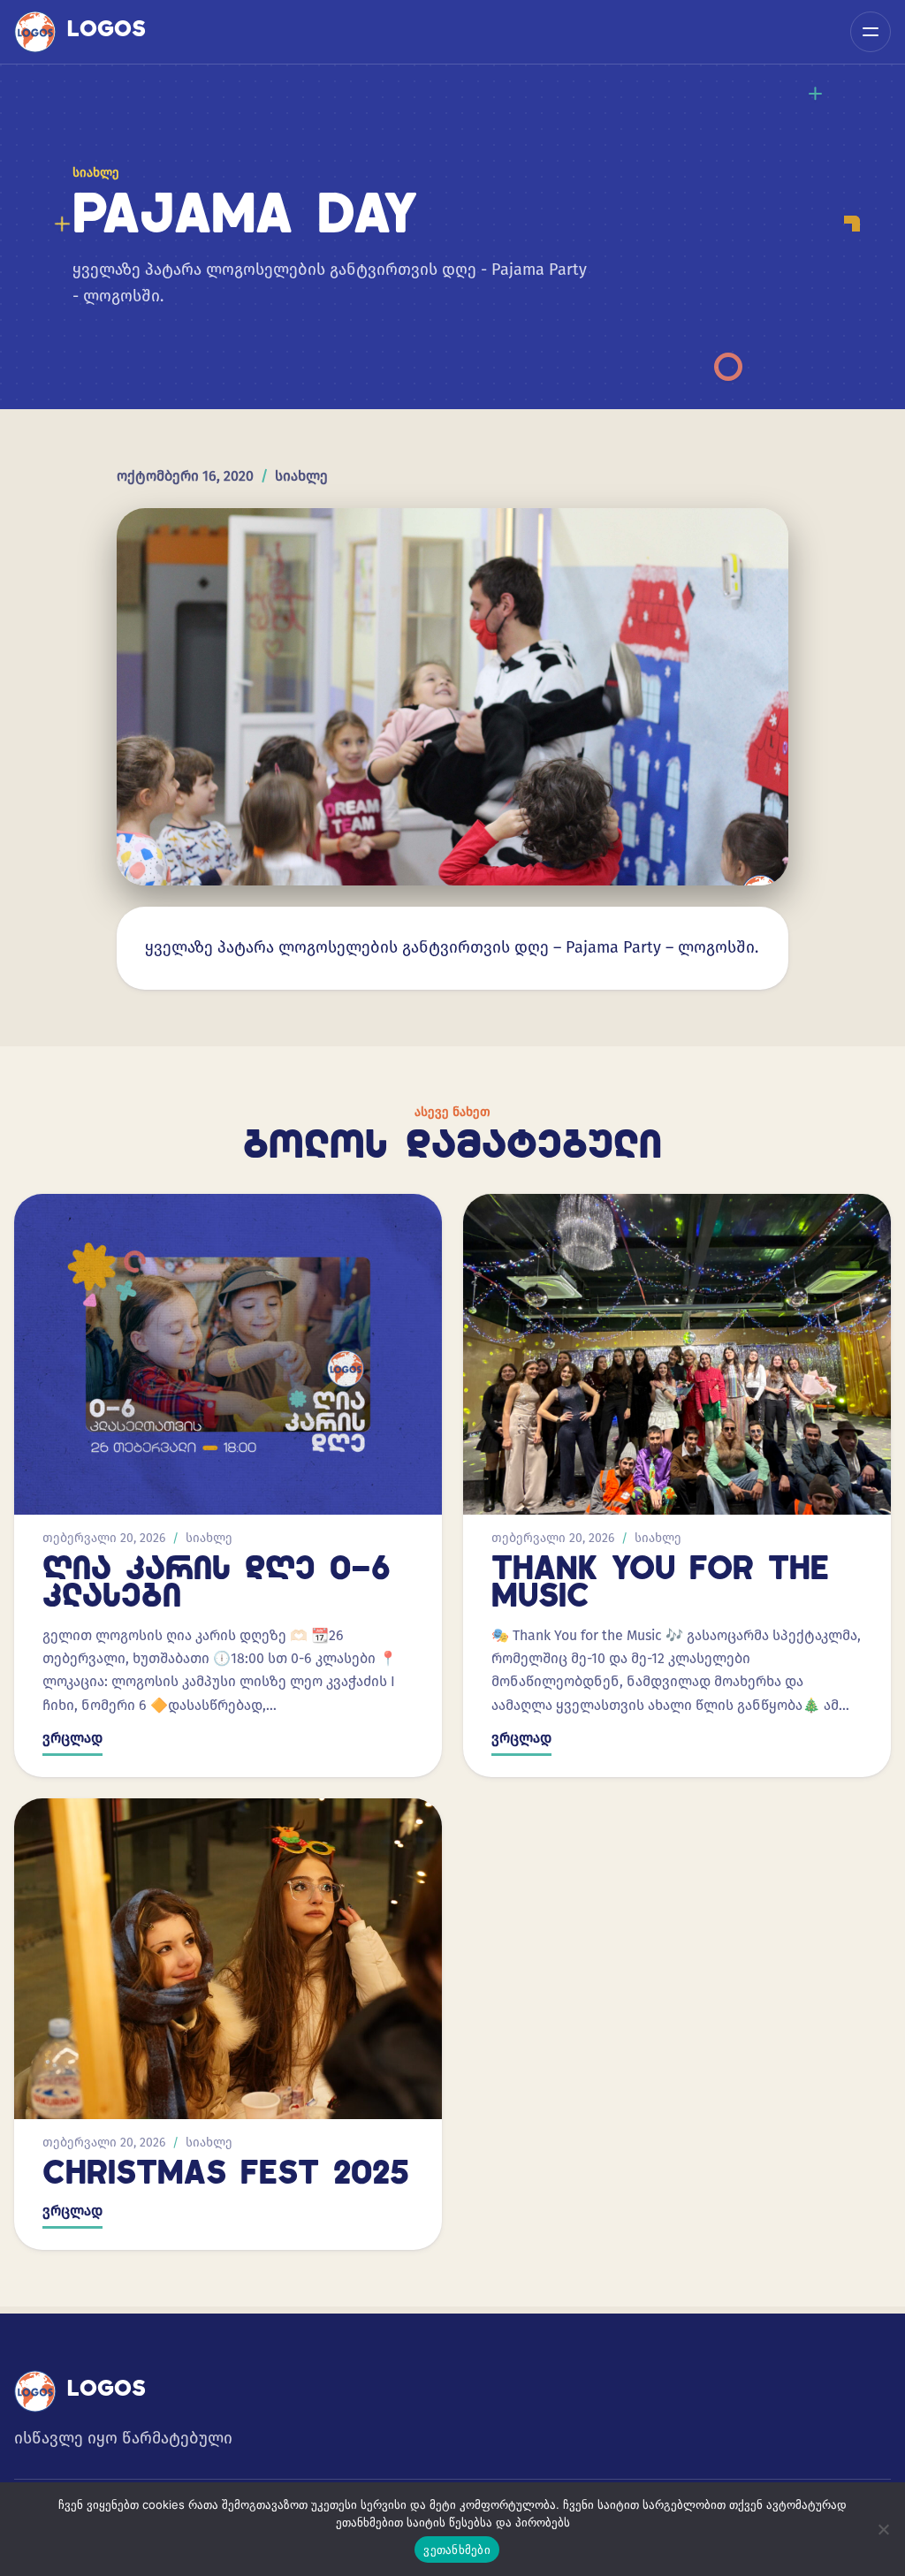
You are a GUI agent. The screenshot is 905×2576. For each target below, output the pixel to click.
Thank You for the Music (660, 1585)
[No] (883, 2529)
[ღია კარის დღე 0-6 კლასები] (228, 1354)
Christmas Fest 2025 (226, 2176)
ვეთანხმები (457, 2549)
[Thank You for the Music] (677, 1354)
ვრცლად (72, 1738)
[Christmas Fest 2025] (228, 1959)
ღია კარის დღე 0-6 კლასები (217, 1585)
